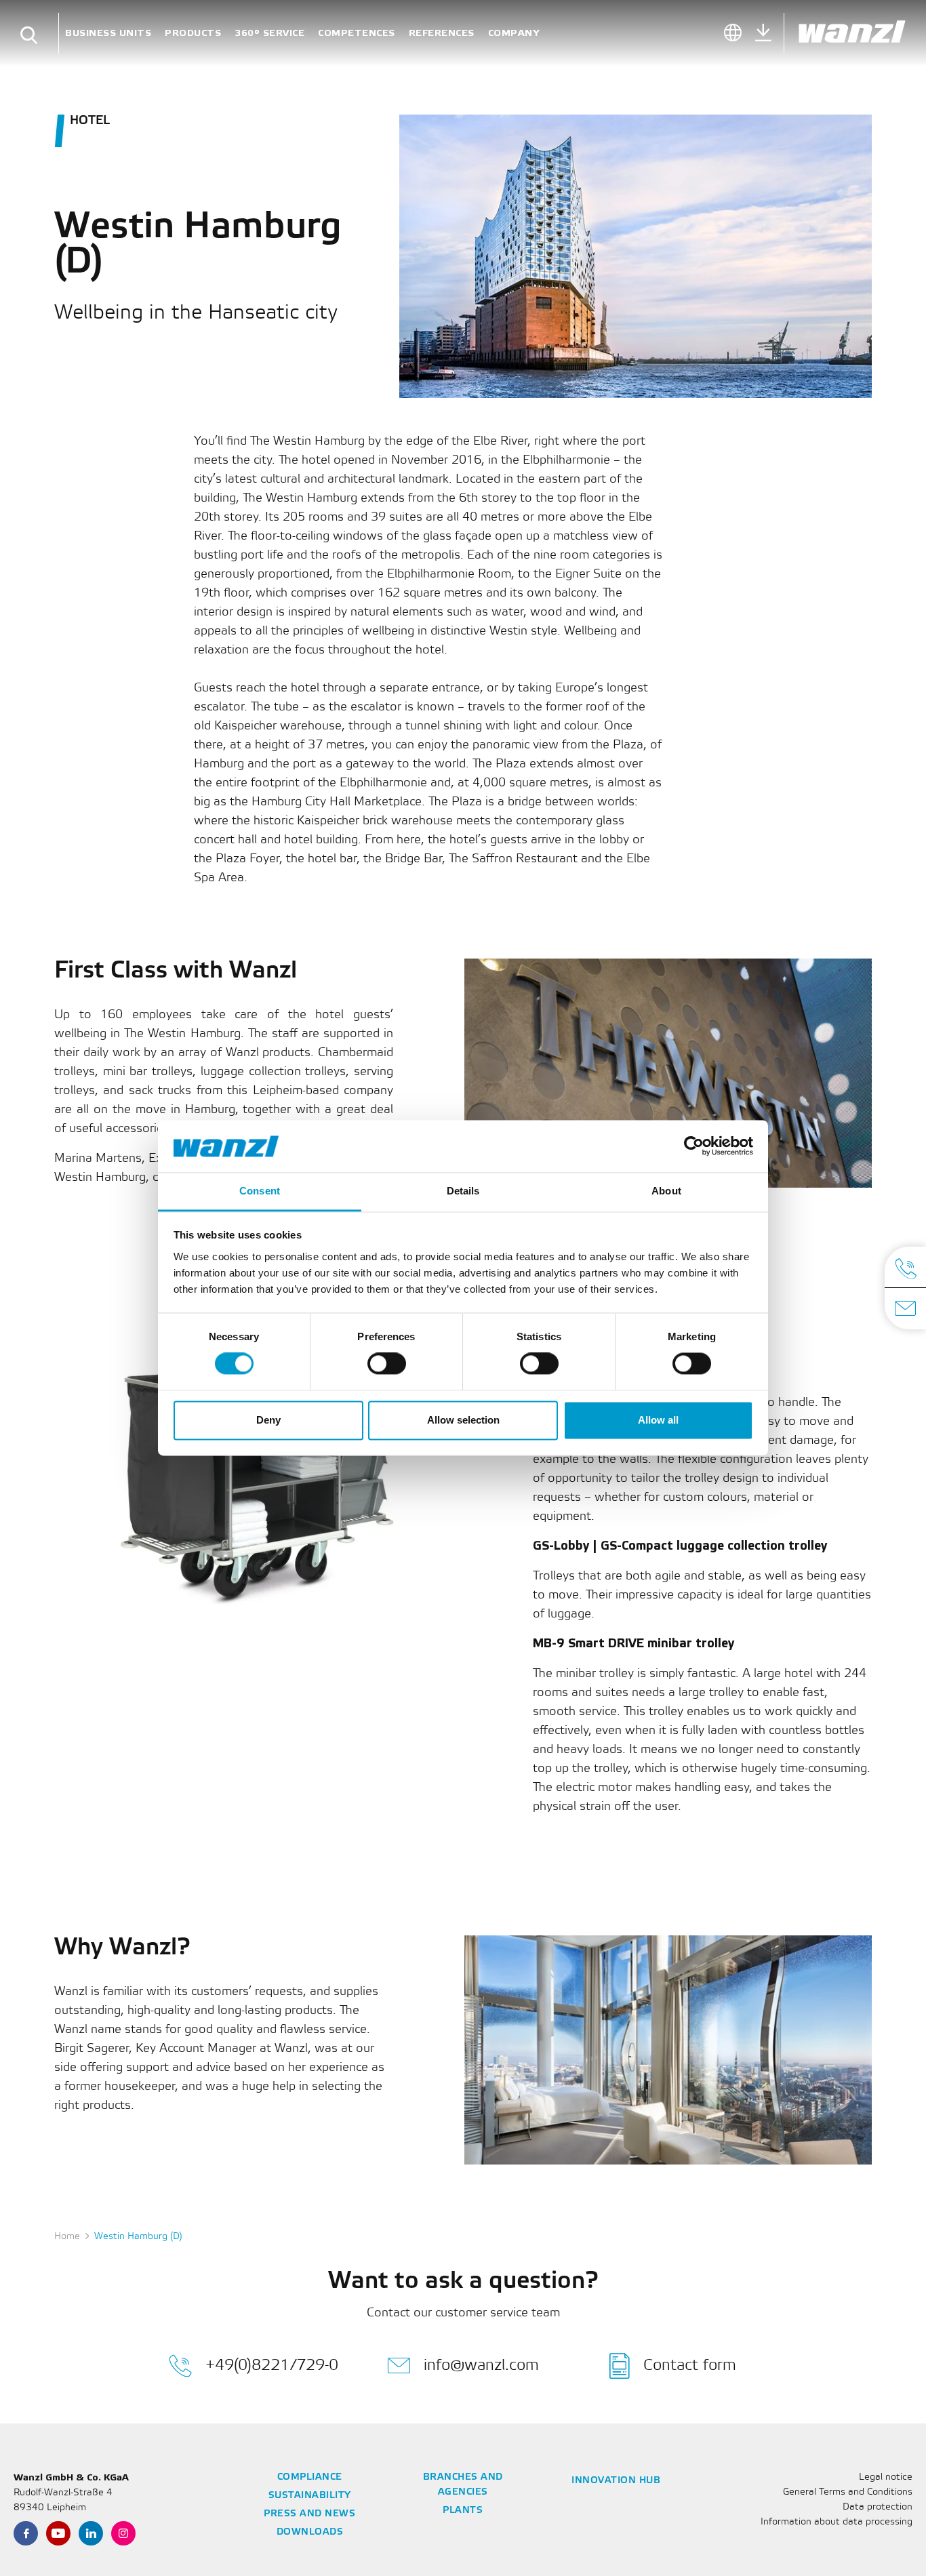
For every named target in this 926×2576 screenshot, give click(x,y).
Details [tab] (463, 1191)
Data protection (878, 2507)
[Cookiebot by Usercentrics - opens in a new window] (694, 1146)
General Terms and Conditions (848, 2492)
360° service (269, 33)
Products (193, 33)
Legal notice (886, 2477)
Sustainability (310, 2496)
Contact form (690, 2366)
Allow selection (463, 1420)
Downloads (310, 2532)
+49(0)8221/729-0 (272, 2366)
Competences (357, 33)
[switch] (387, 1364)
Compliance (310, 2477)
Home (67, 2237)
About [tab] (666, 1191)
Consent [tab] (260, 1191)
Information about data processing (837, 2522)
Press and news (309, 2514)
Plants (463, 2511)
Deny (268, 1420)
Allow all (658, 1420)
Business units (108, 33)
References (442, 33)
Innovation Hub (616, 2481)
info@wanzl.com (481, 2366)
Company (514, 33)
